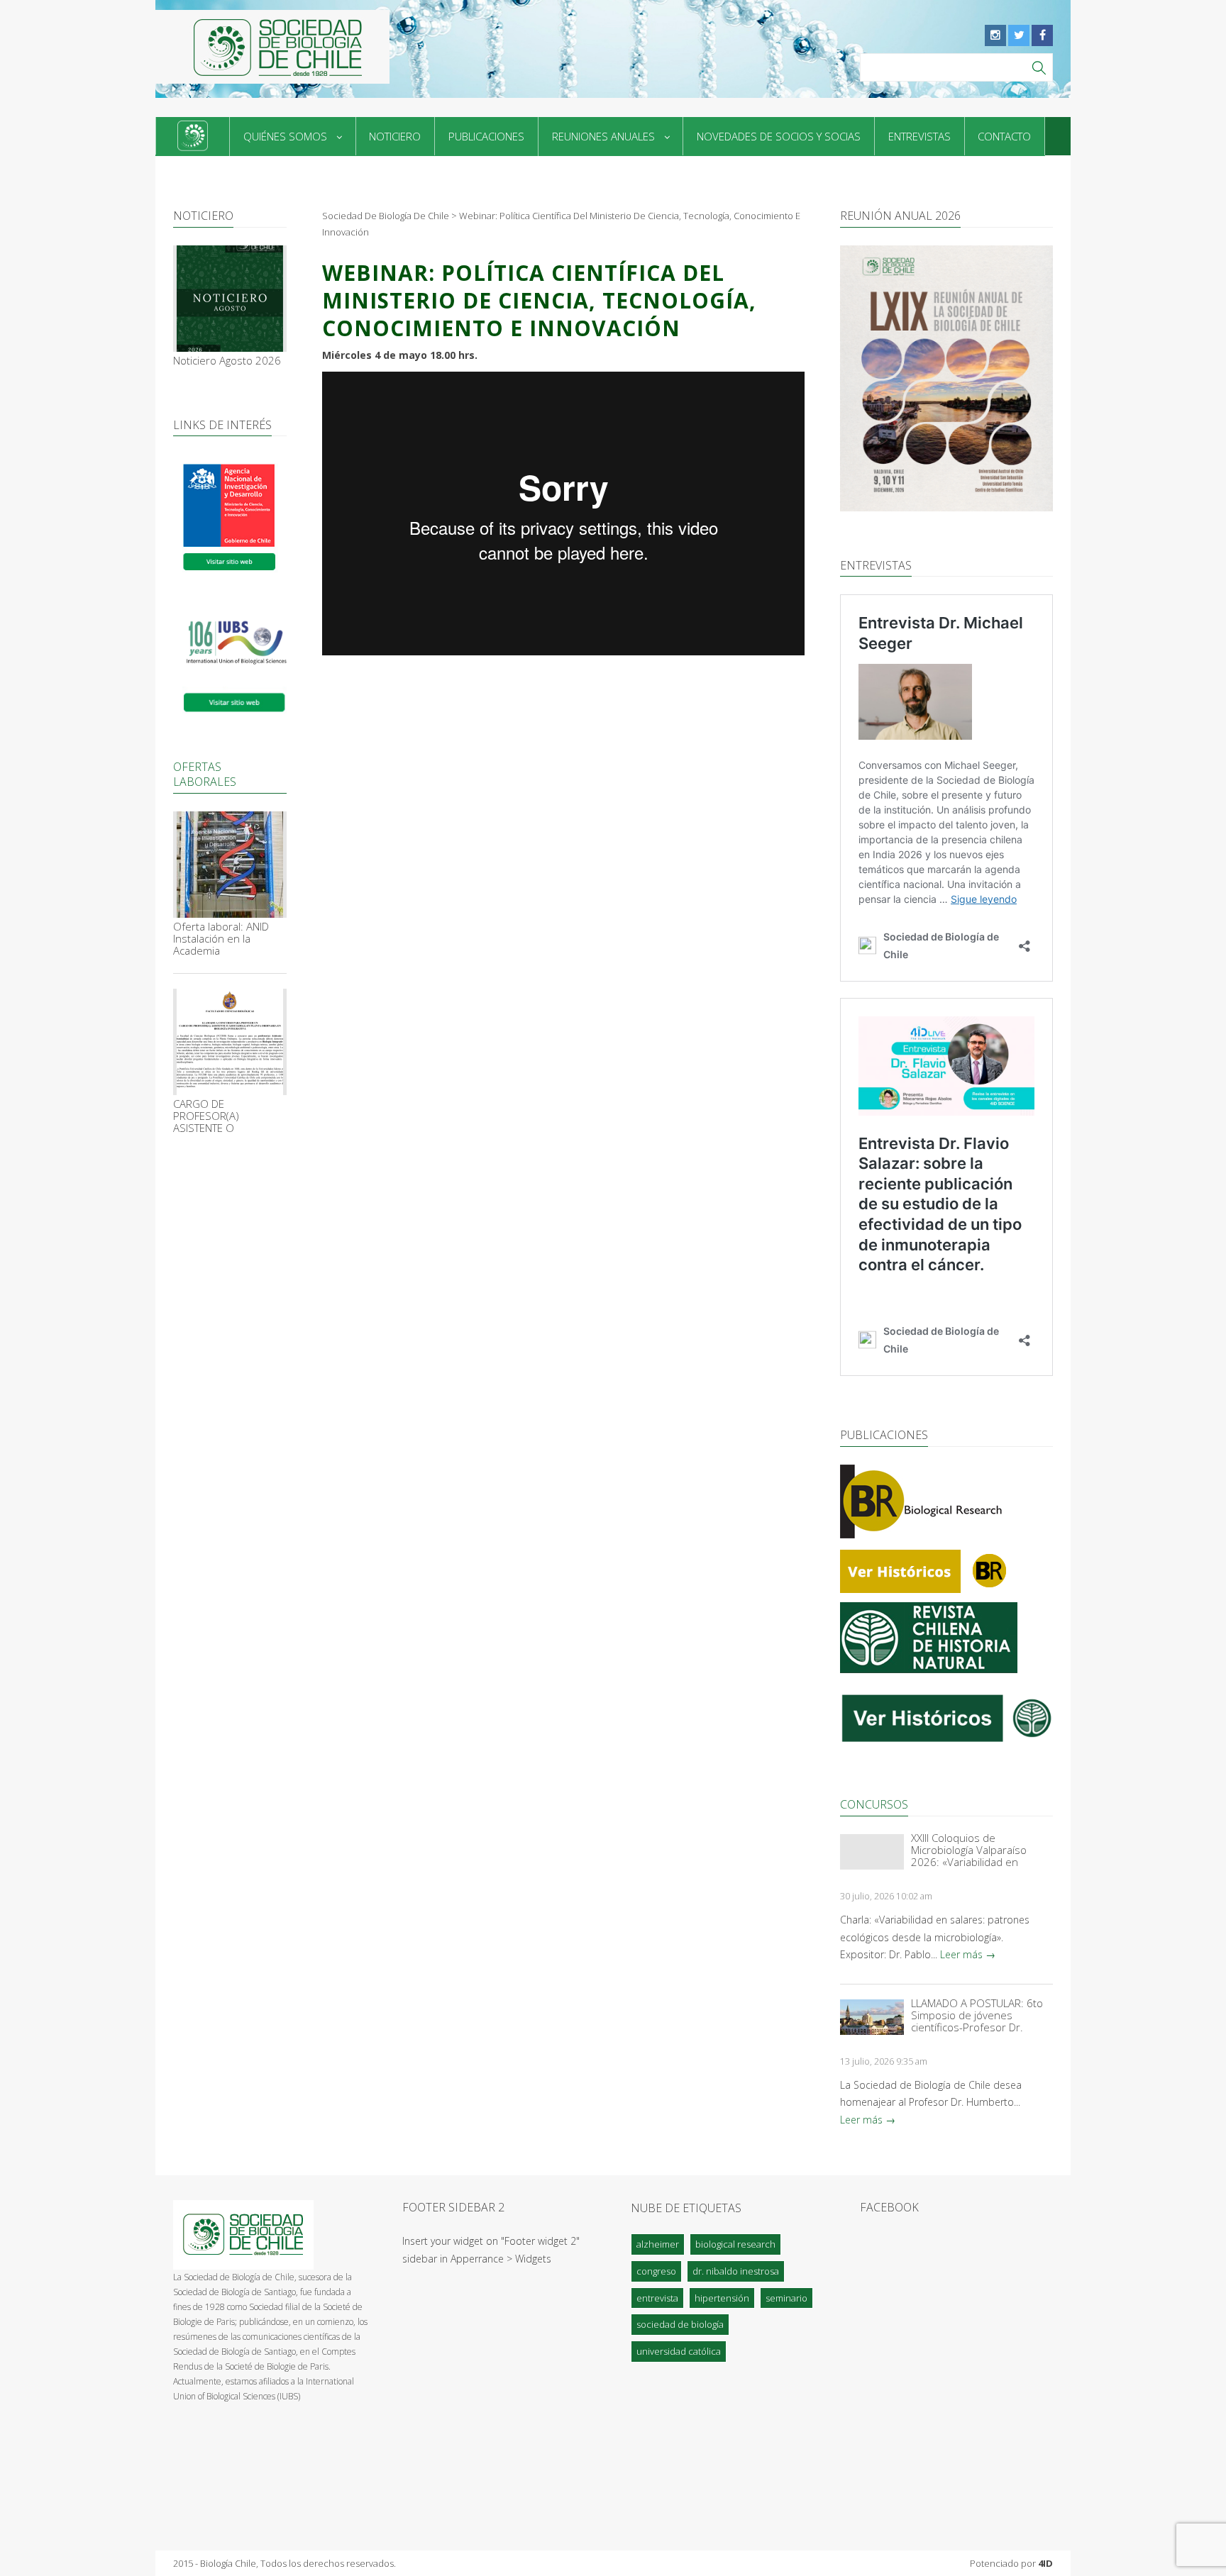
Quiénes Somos (285, 136)
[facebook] (1042, 35)
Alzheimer (658, 2244)
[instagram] (995, 35)
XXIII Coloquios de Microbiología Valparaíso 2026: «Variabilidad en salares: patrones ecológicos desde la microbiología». (981, 1850)
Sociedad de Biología (680, 2324)
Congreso (656, 2271)
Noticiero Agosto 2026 (227, 361)
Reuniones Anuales (603, 136)
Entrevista (657, 2298)
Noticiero (395, 136)
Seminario (786, 2298)
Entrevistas (919, 136)
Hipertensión (722, 2298)
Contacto (1004, 136)
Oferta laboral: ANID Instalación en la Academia (221, 939)
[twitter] (1019, 35)
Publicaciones (486, 136)
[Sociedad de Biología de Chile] (272, 47)
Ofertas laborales (205, 774)
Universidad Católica (679, 2351)
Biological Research (735, 2244)
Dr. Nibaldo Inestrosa (736, 2271)
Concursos (874, 1804)
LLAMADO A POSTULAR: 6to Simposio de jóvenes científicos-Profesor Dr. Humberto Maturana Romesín (977, 2015)
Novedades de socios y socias (779, 136)
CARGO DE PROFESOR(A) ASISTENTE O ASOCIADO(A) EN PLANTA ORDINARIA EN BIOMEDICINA (227, 1116)
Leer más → (968, 1954)
